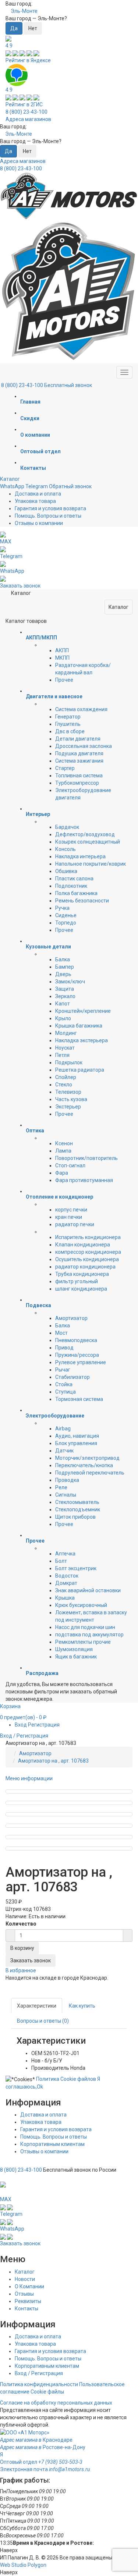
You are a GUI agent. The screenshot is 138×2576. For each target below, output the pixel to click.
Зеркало (65, 996)
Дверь (63, 974)
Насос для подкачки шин (85, 1627)
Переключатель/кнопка (84, 1465)
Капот (63, 1004)
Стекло (64, 1085)
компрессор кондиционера (88, 1252)
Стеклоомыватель (77, 1502)
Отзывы (24, 2294)
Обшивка (66, 871)
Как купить (82, 2006)
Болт (61, 1561)
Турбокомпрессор (77, 783)
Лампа (63, 1151)
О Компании (29, 2286)
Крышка (65, 1598)
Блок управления (76, 1443)
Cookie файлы (47, 2392)
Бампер (65, 967)
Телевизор (68, 1092)
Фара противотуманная (84, 1180)
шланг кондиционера (81, 1289)
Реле (61, 1487)
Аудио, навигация (77, 1436)
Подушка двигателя (79, 753)
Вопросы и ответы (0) (43, 2021)
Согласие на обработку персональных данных (56, 2403)
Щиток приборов (75, 1517)
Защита (65, 989)
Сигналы (66, 1495)
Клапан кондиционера (83, 1245)
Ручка (62, 908)
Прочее (64, 680)
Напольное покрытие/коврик (91, 864)
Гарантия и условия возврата (50, 508)
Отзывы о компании (39, 523)
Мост (61, 1333)
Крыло (63, 1018)
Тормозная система (79, 1399)
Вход (21, 1725)
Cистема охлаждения (81, 709)
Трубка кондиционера (82, 1274)
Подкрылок (69, 1062)
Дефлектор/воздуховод (85, 834)
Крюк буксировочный (81, 1605)
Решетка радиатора (80, 1070)
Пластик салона (74, 879)
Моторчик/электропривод (87, 1458)
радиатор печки (75, 1224)
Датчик (64, 1451)
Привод (64, 1348)
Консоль (66, 849)
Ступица (66, 1392)
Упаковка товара (35, 501)
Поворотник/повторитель (86, 1158)
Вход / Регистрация (39, 2373)
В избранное (21, 1970)
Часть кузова (71, 1099)
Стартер (65, 768)
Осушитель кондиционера (87, 1259)
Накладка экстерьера (82, 1040)
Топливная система (79, 776)
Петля (62, 1055)
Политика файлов (66, 2079)
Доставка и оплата (38, 494)
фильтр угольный (77, 1281)
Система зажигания (79, 761)
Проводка (67, 1480)
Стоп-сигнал (70, 1165)
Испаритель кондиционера (88, 1237)
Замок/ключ (70, 982)
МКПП (62, 658)
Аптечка (65, 1554)
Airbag (63, 1429)
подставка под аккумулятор (89, 1635)
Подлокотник (71, 886)
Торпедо (66, 923)
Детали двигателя (78, 739)
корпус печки (71, 1210)
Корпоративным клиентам (52, 2144)
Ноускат (65, 1048)
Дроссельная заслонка (84, 746)
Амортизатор (71, 1318)
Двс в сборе (70, 731)
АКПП (62, 650)
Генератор (68, 717)
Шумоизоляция (74, 1649)
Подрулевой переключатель (90, 1473)
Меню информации (29, 1778)
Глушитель (68, 724)
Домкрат (66, 1583)
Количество (21, 1924)
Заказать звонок (31, 1961)
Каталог (10, 479)
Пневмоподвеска (76, 1340)
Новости (25, 2279)
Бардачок (67, 827)
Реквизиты (28, 2301)
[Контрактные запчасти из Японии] (69, 196)
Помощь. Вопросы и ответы (48, 516)
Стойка (64, 1384)
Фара (62, 1173)
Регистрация (44, 1725)
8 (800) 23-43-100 (26, 112)
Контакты (26, 2309)
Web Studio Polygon (23, 2565)
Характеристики (37, 2006)
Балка (63, 959)
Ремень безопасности (82, 901)
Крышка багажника (79, 1026)
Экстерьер (68, 1107)
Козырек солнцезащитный (88, 842)
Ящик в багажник (76, 1657)
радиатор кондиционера (85, 1267)
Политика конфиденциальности (39, 2384)
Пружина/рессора (77, 1355)
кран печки (69, 1217)
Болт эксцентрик (76, 1568)
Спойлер (66, 1077)
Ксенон (64, 1143)
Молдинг (66, 1033)
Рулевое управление (81, 1362)
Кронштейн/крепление (83, 1011)
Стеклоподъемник (78, 1509)
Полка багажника (76, 893)
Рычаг (63, 1370)
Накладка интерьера (80, 856)
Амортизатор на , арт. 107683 (53, 1761)
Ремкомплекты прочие (83, 1642)
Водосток (67, 1576)
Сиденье (66, 915)
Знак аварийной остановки (88, 1590)
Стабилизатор (72, 1377)
